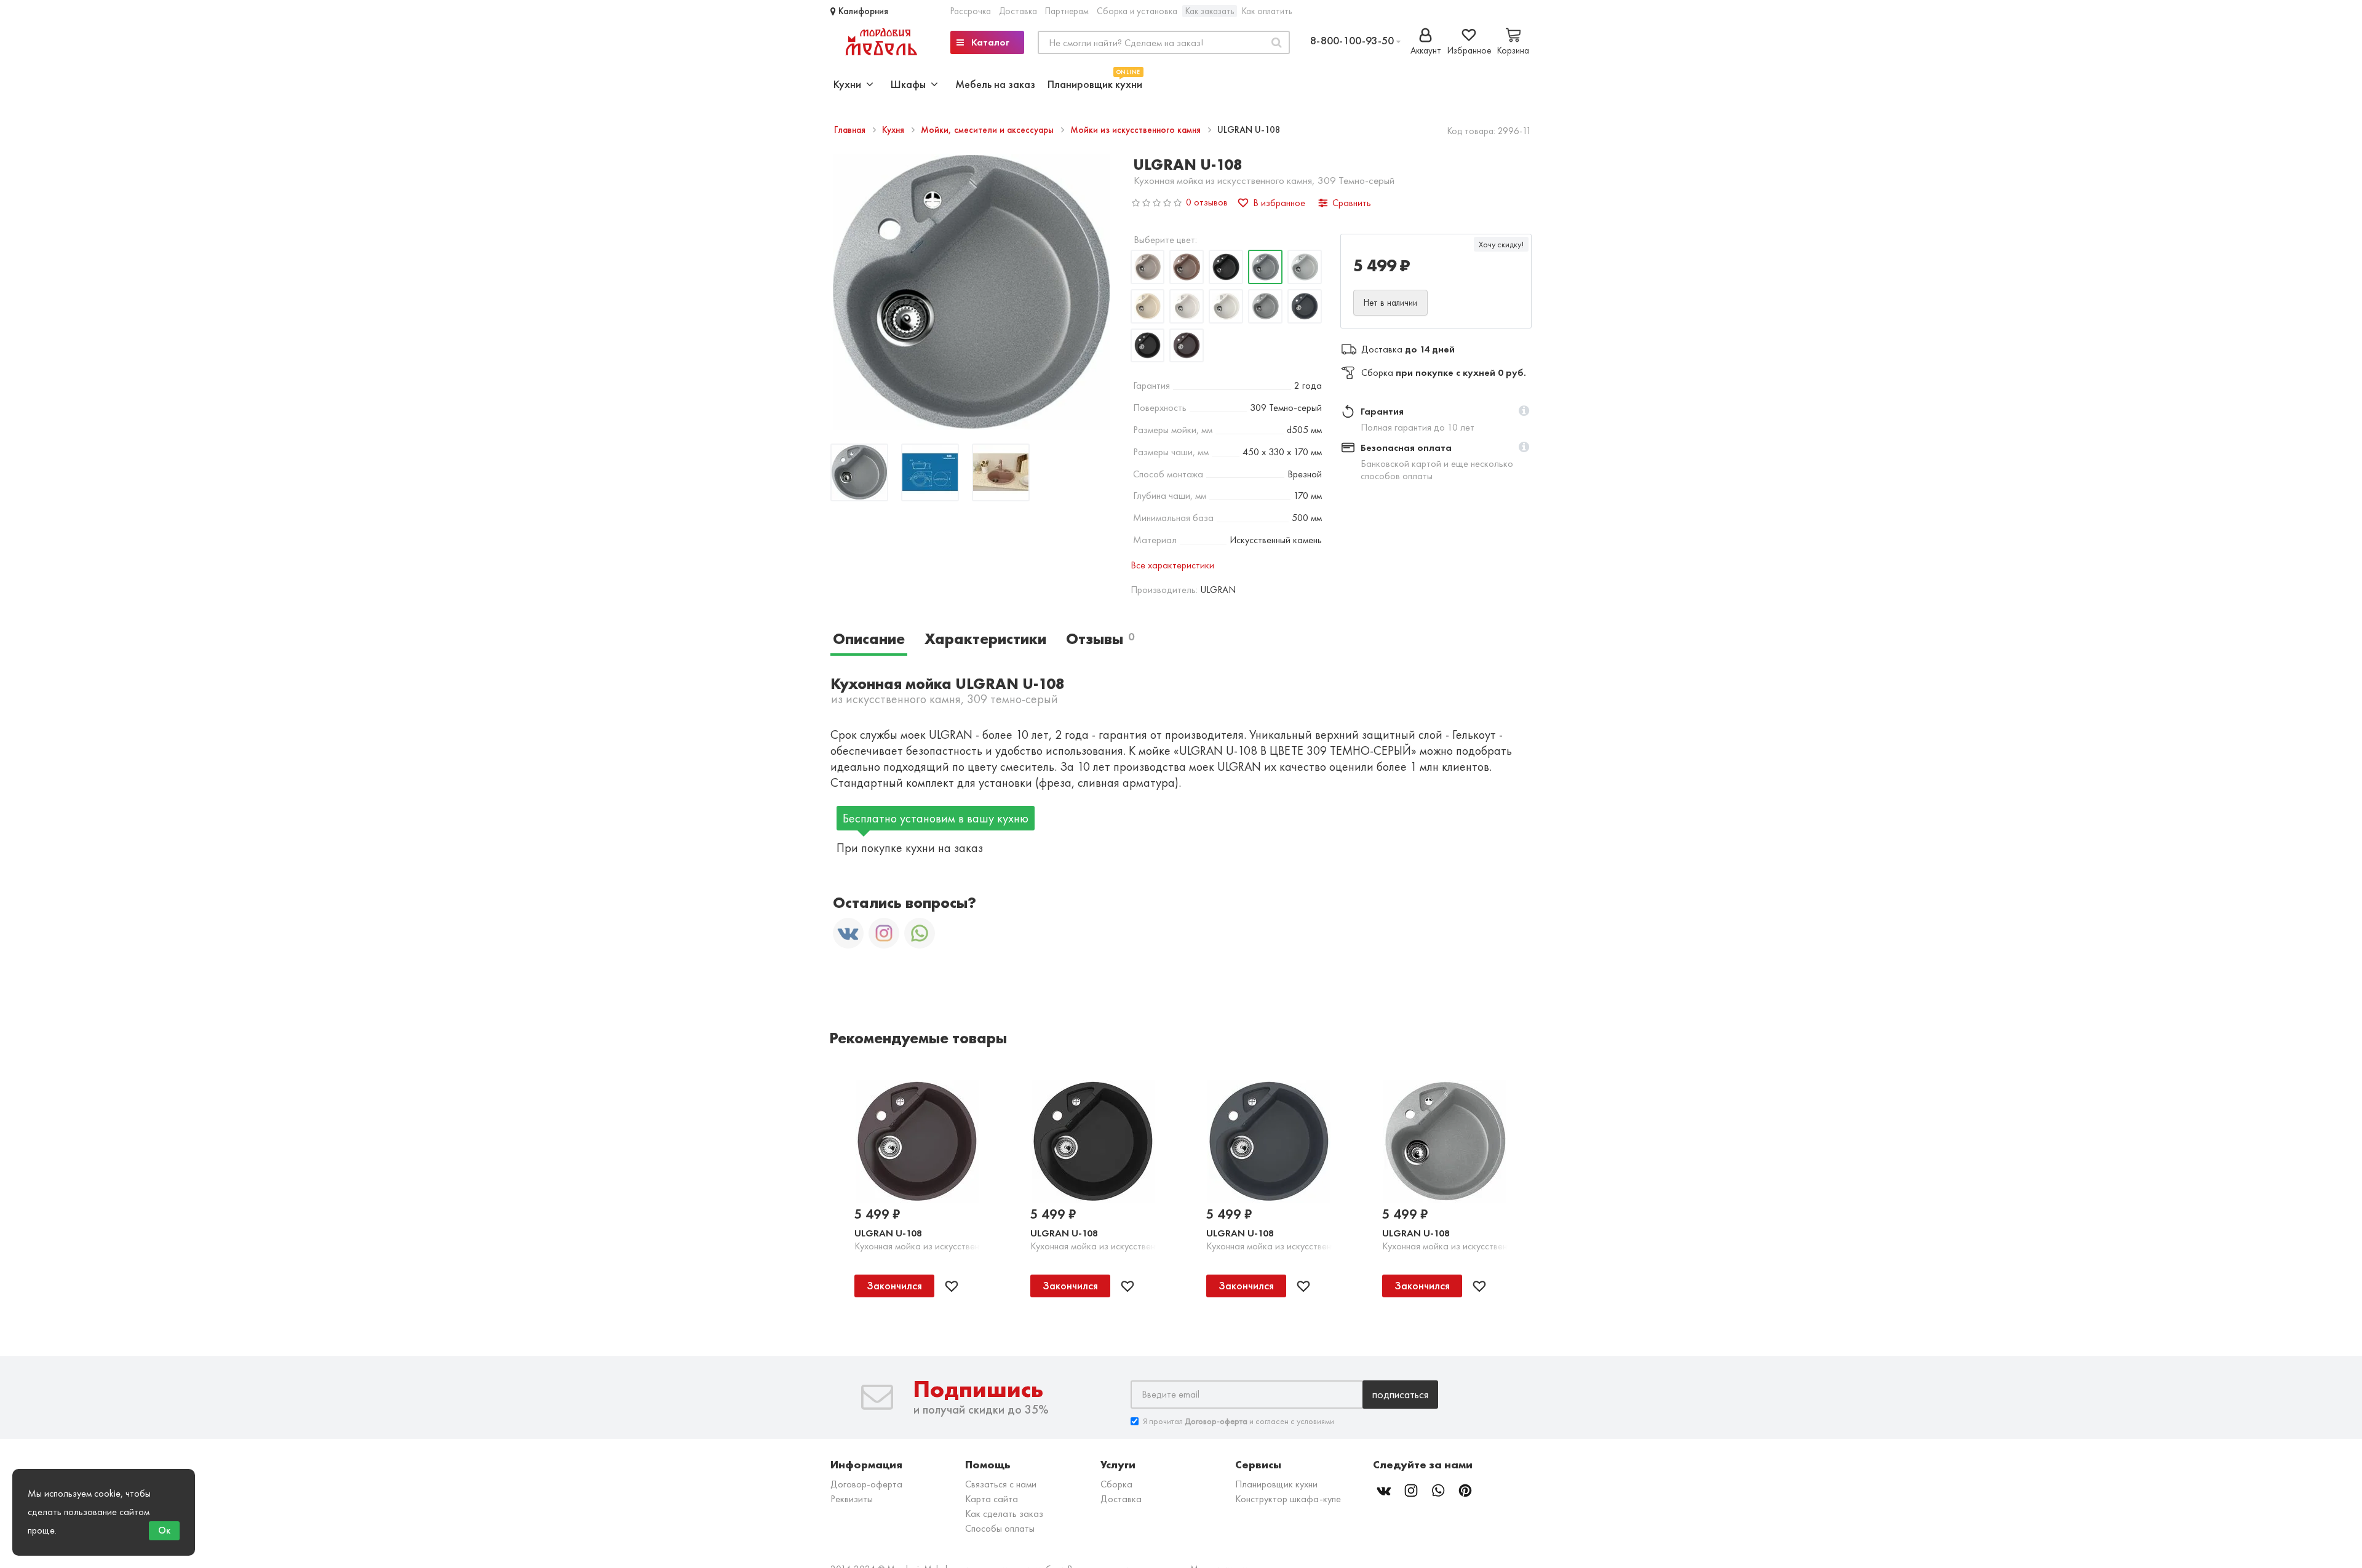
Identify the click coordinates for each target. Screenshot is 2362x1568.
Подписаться (1400, 1394)
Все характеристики (1172, 565)
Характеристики (985, 639)
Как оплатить (1267, 11)
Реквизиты (852, 1499)
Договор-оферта (866, 1484)
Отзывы (1100, 639)
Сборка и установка (1137, 11)
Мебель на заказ (995, 84)
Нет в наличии (1390, 303)
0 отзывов (1207, 202)
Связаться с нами (1001, 1484)
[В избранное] (952, 1286)
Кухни (850, 84)
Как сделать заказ (1004, 1514)
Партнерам (1067, 11)
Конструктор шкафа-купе (1288, 1499)
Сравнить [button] (1352, 203)
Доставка (1018, 11)
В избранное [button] (1279, 203)
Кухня (894, 130)
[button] (1524, 412)
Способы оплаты (1000, 1528)
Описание (869, 639)
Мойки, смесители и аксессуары (988, 130)
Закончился (894, 1285)
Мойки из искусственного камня (1137, 130)
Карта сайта (992, 1499)
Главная (851, 130)
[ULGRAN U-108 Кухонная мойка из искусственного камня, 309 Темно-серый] (859, 474)
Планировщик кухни (1095, 83)
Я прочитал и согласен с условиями (1239, 1421)
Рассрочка (971, 11)
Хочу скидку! (1501, 244)
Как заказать (1210, 11)
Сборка (1116, 1484)
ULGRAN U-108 (888, 1233)
